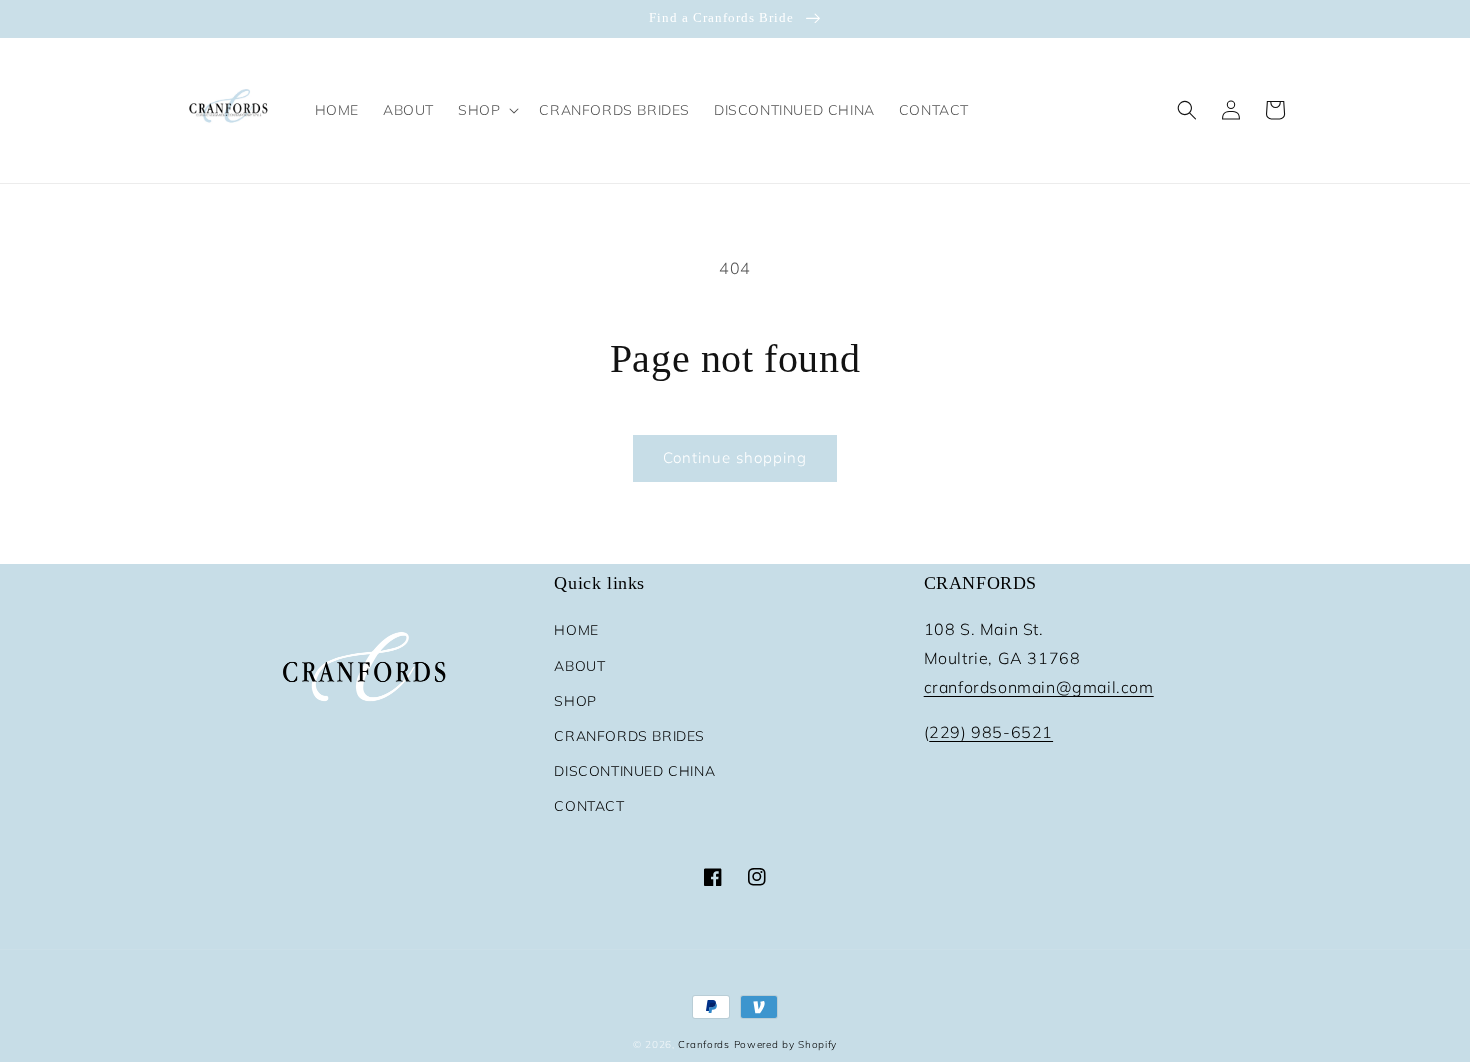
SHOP (575, 701)
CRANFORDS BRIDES (629, 736)
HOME (576, 630)
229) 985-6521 (991, 732)
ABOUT (579, 666)
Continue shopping (735, 457)
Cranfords (703, 1044)
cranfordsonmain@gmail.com (1039, 687)
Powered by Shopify (786, 1044)
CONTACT (589, 806)
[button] (486, 110)
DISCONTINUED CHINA (634, 771)
